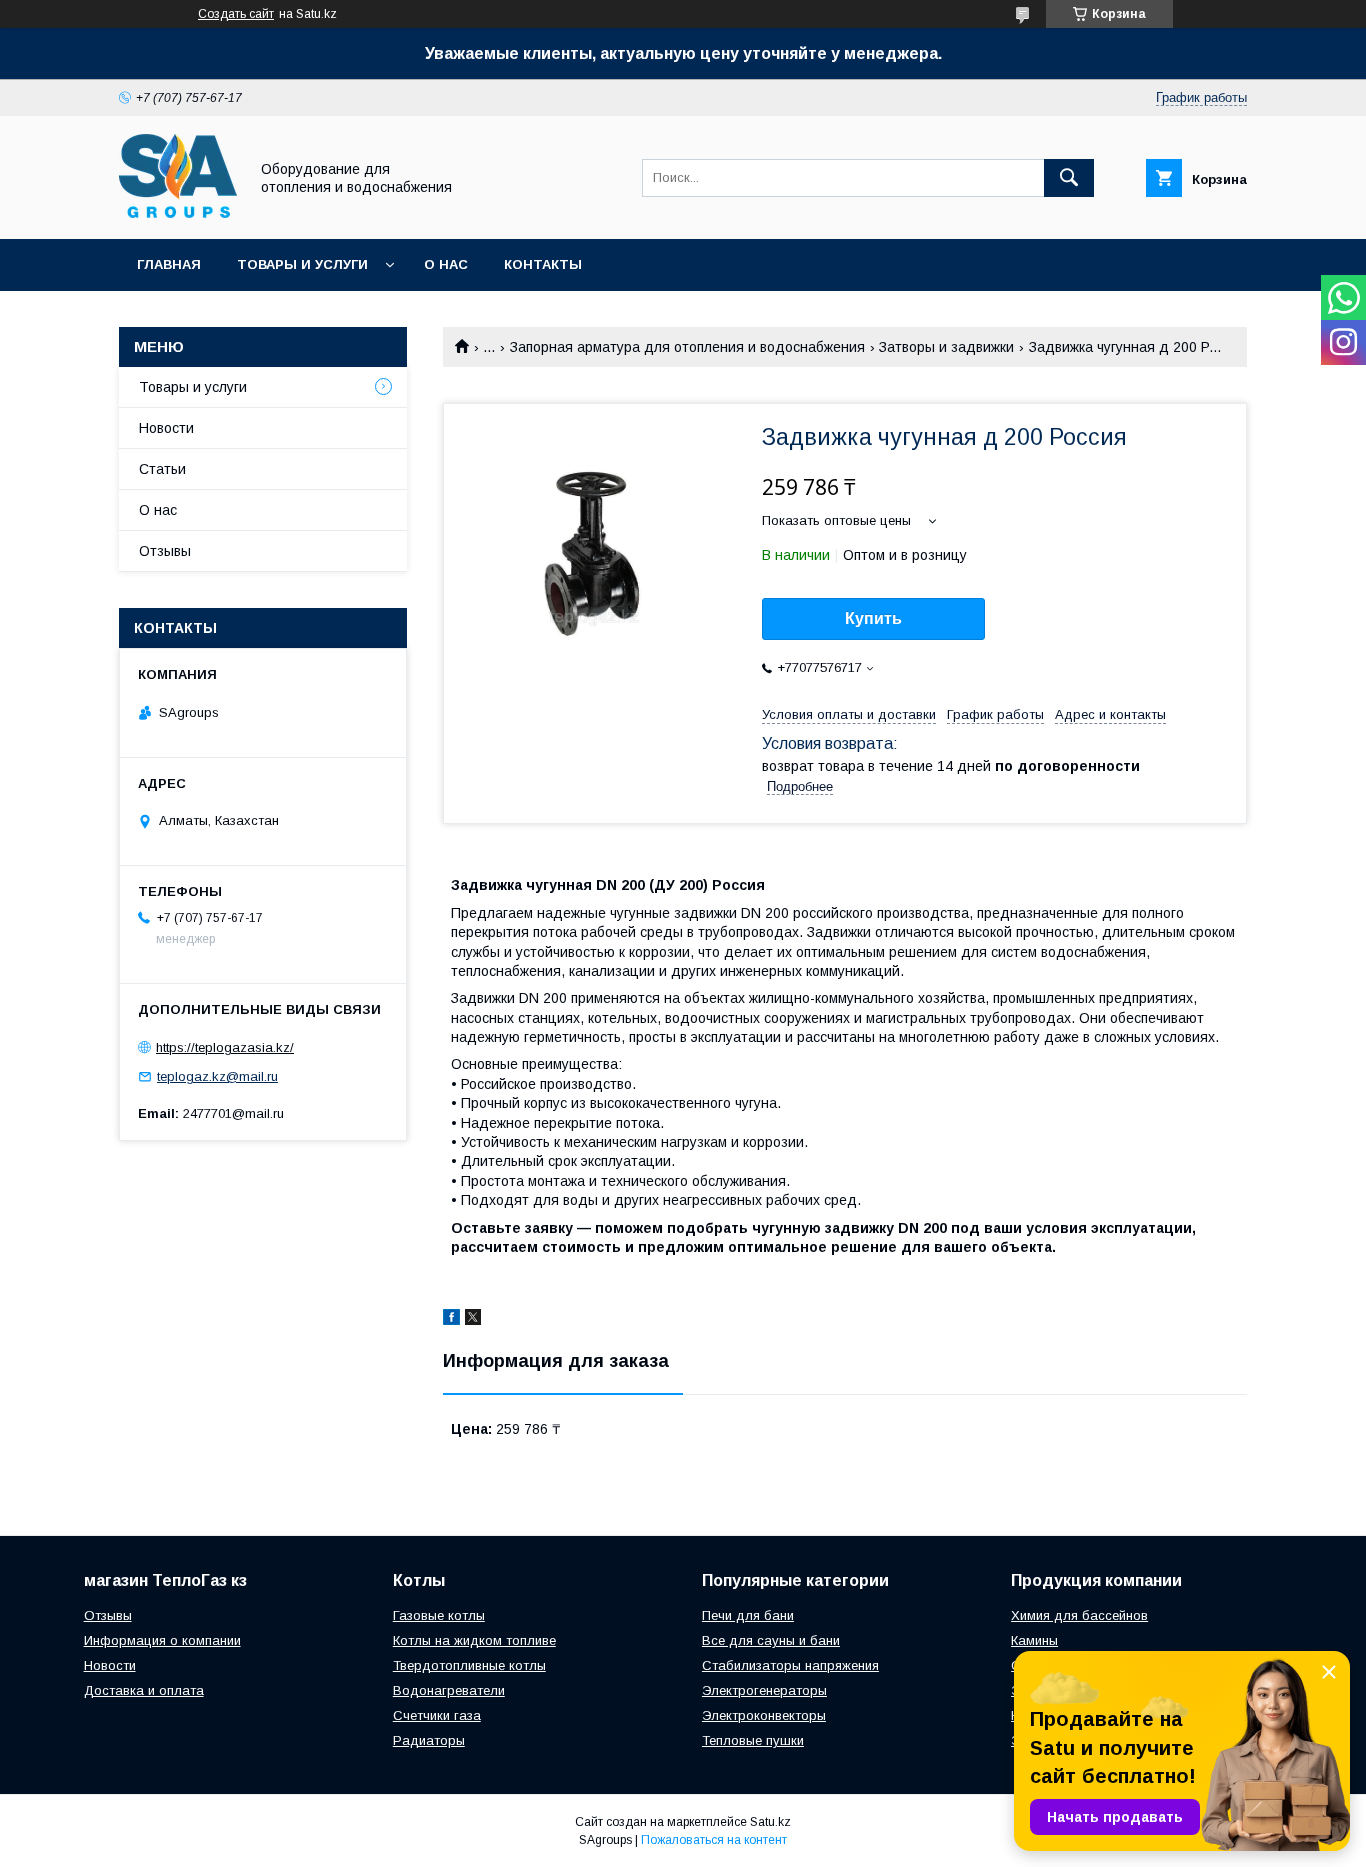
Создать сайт (236, 14)
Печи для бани (748, 1615)
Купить (873, 618)
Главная (169, 264)
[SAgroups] (178, 213)
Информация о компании (162, 1640)
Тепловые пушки (753, 1740)
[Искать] (1069, 178)
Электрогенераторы (764, 1690)
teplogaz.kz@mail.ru (217, 1076)
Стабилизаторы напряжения (790, 1665)
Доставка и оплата (144, 1690)
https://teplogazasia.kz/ (225, 1047)
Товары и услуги (302, 264)
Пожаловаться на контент (714, 1840)
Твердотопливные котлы (469, 1665)
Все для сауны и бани (771, 1640)
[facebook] (451, 1320)
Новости (166, 428)
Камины (1034, 1640)
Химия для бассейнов (1079, 1615)
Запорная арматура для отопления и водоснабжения (687, 347)
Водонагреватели (449, 1690)
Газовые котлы (439, 1615)
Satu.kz (770, 1822)
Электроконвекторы (764, 1715)
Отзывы (165, 551)
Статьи (162, 469)
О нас (446, 264)
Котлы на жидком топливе (474, 1640)
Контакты (543, 264)
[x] (473, 1320)
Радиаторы (429, 1740)
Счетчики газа (437, 1715)
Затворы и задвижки (946, 347)
